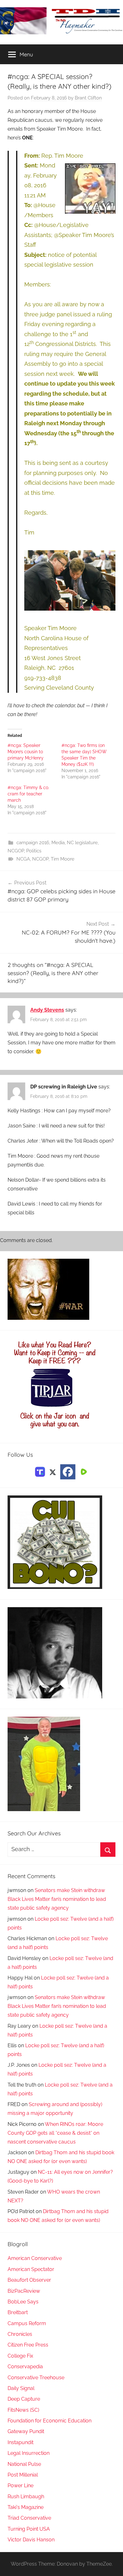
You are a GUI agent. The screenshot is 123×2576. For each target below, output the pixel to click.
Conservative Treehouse (36, 2378)
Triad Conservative (29, 2518)
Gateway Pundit (26, 2431)
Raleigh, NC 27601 (49, 668)
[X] (53, 1471)
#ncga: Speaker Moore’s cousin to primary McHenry (26, 752)
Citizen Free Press (28, 2345)
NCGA (23, 859)
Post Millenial (23, 2475)
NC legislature (82, 843)
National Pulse (24, 2464)
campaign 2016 (33, 843)
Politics (34, 851)
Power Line (20, 2486)
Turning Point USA (29, 2529)
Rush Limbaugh (26, 2497)
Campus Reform (27, 2323)
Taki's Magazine (26, 2507)
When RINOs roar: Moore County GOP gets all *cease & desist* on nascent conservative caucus (55, 2133)
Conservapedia (25, 2367)
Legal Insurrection (29, 2453)
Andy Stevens (47, 1010)
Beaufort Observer (29, 2280)
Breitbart (18, 2312)
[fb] (68, 1472)
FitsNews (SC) (23, 2410)
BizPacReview (24, 2291)
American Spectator (31, 2269)
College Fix (20, 2356)
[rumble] (83, 1471)
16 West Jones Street (53, 658)
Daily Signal (21, 2388)
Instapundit (20, 2442)
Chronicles (20, 2334)
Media (58, 843)
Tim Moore (63, 859)
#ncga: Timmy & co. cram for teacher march (28, 794)
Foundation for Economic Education (50, 2421)
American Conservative (35, 2258)
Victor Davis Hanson (31, 2540)
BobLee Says (23, 2302)
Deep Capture (24, 2399)
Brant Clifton (88, 98)
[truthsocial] (40, 1471)
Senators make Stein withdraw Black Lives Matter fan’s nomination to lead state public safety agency (57, 1899)
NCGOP (16, 851)
